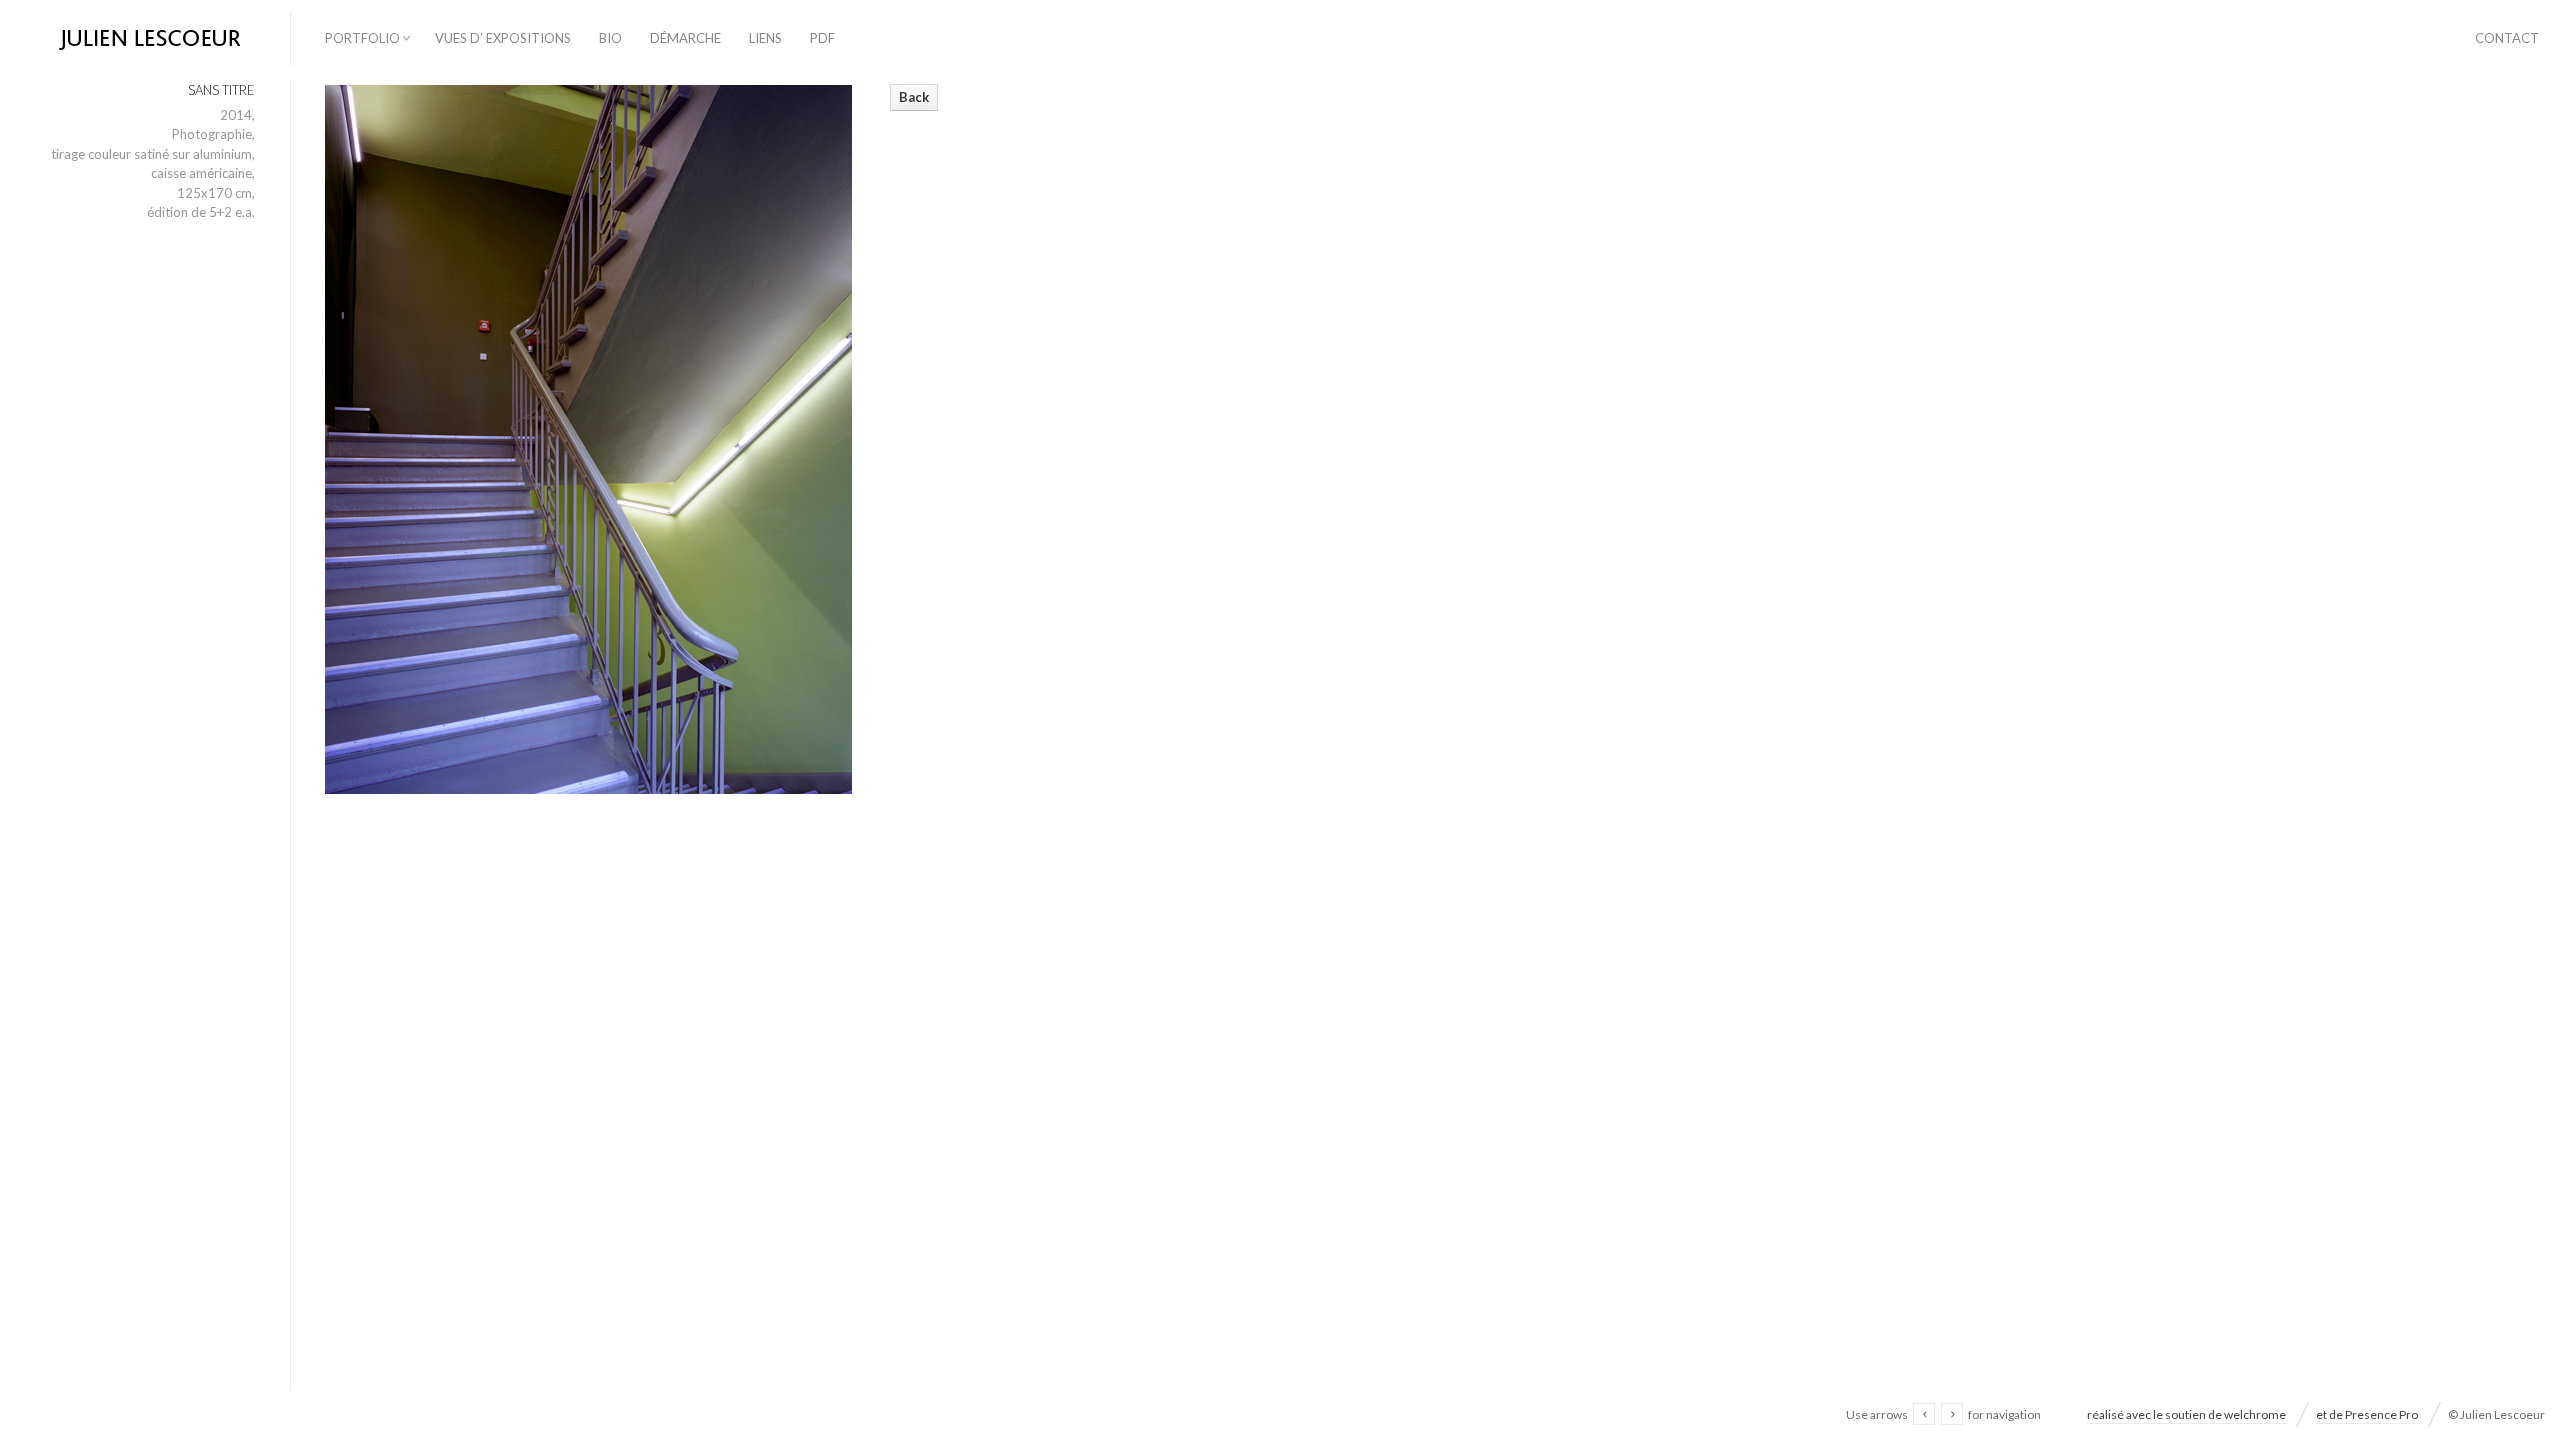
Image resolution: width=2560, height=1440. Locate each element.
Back (914, 97)
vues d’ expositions (503, 38)
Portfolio (362, 38)
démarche (685, 38)
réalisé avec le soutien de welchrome (2186, 1414)
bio (610, 38)
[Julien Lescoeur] (145, 40)
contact (2507, 38)
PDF (822, 38)
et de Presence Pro (2367, 1414)
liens (765, 38)
